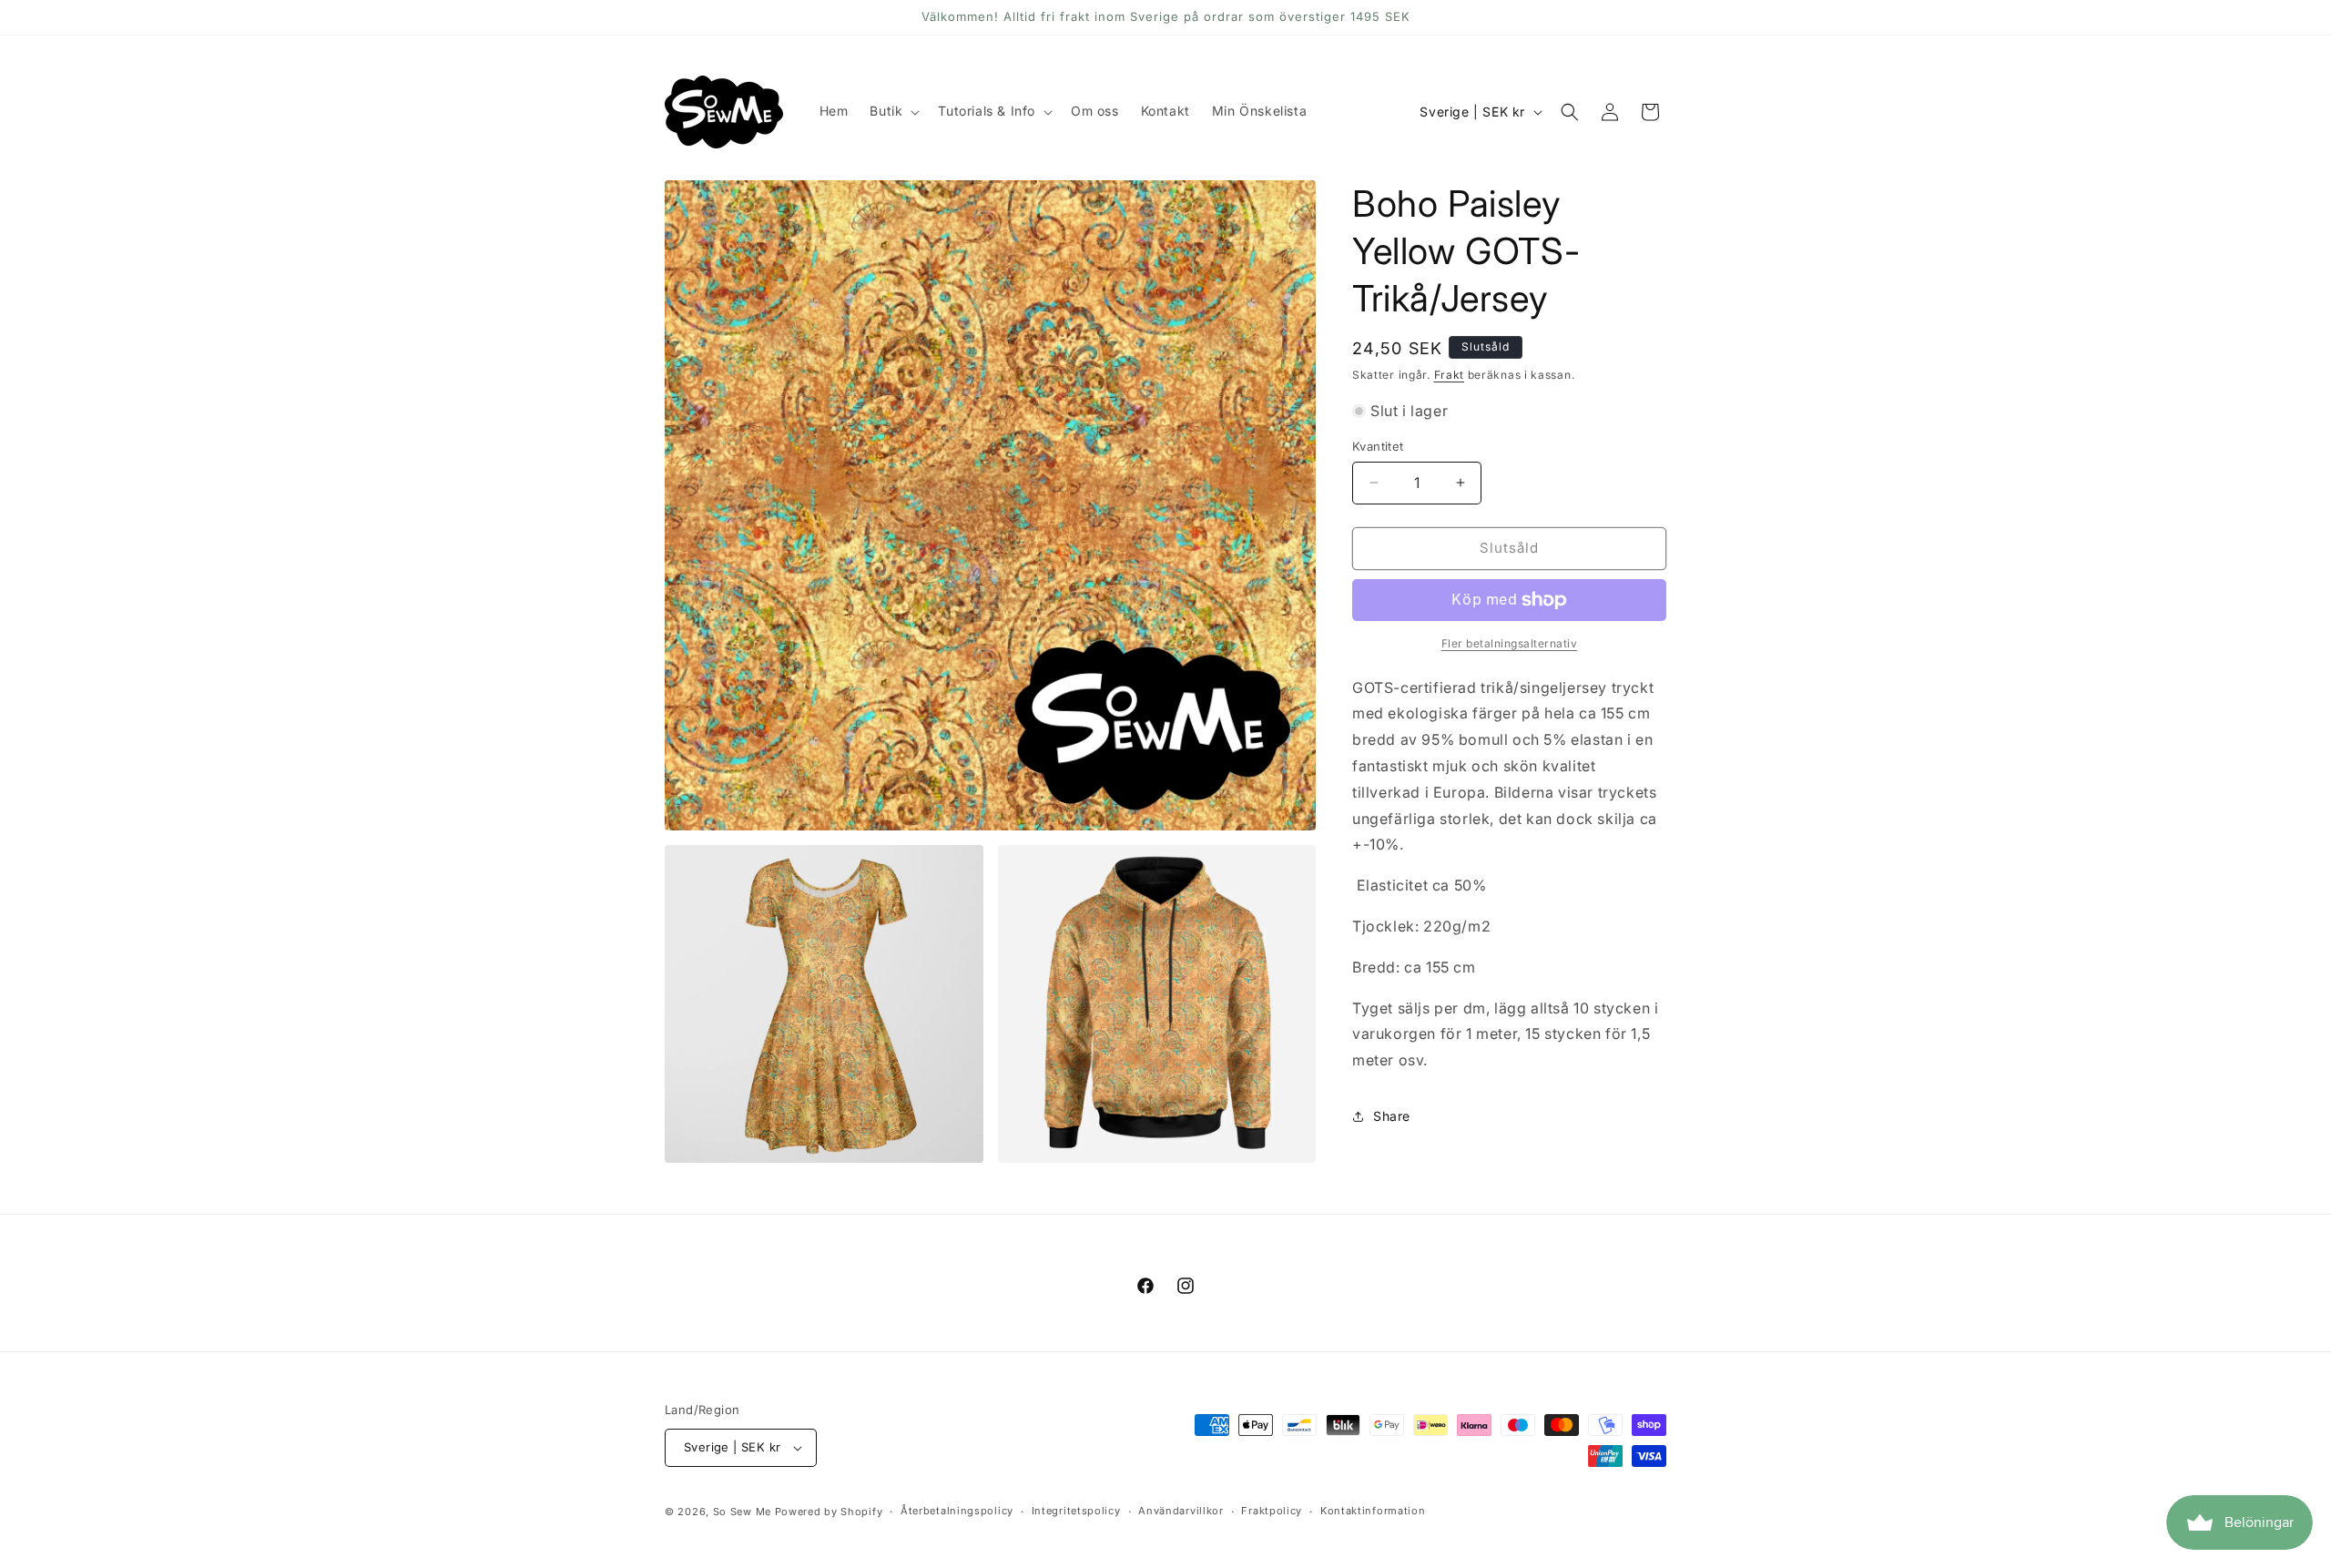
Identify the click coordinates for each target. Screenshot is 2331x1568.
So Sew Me (742, 1512)
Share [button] (1392, 1116)
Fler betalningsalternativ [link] (1510, 643)
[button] (893, 111)
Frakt (1450, 375)
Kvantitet (1378, 446)
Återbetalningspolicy (957, 1511)
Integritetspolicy (1076, 1511)
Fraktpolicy (1272, 1511)
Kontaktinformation (1373, 1511)
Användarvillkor (1181, 1511)
